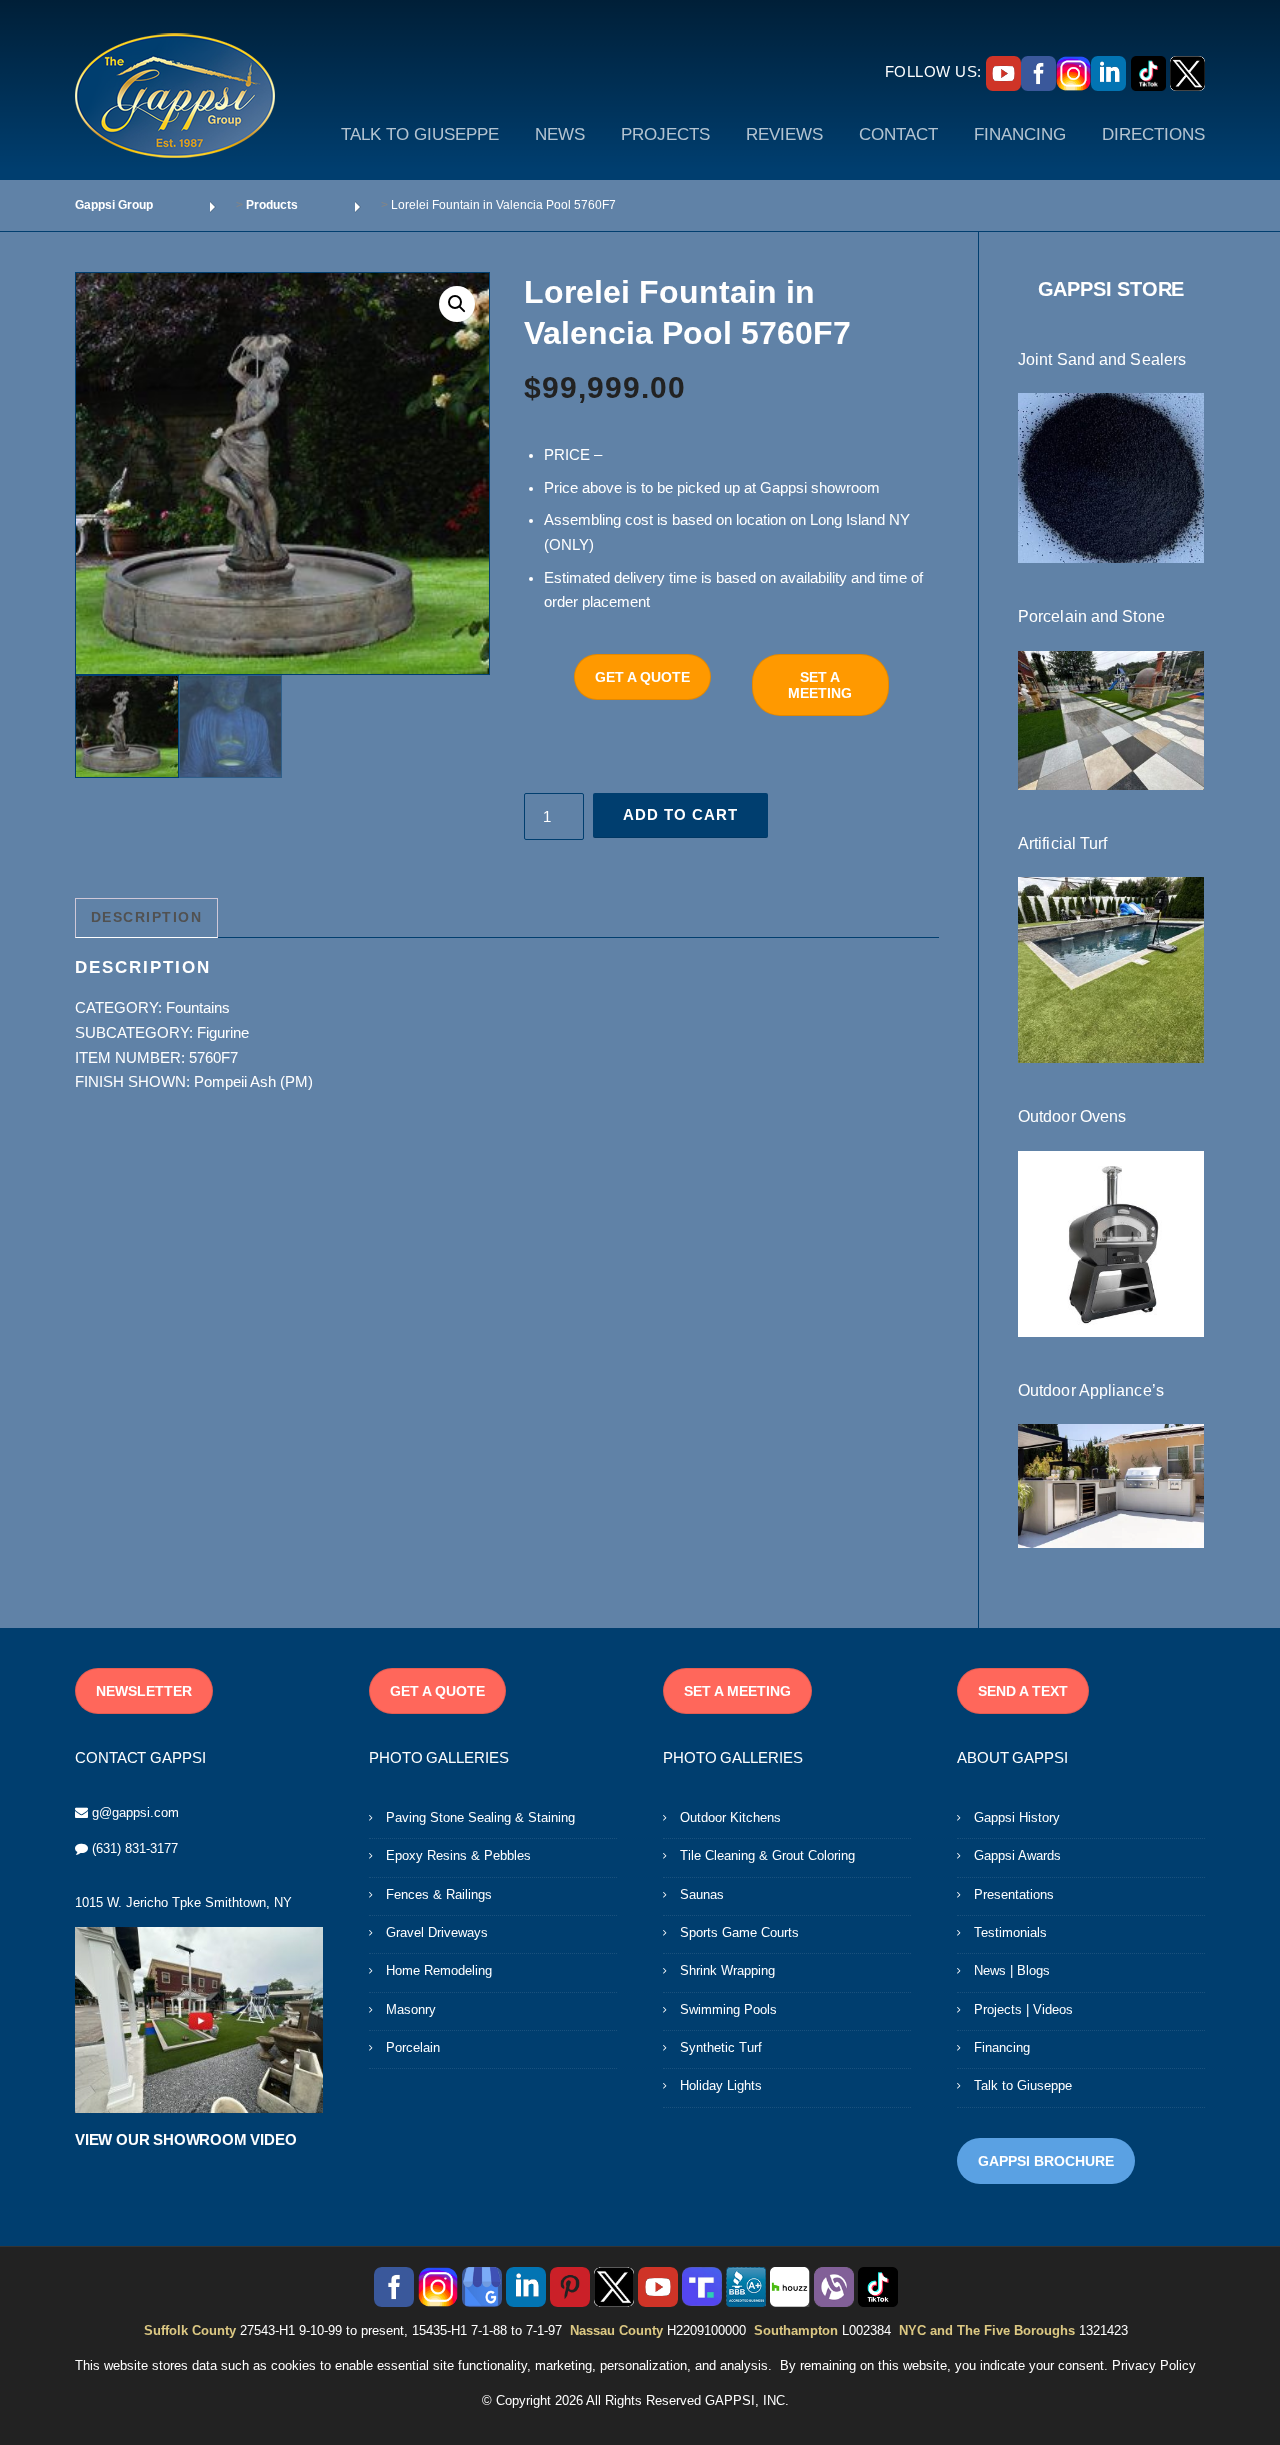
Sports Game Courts (739, 1932)
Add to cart (680, 814)
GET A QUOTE (642, 677)
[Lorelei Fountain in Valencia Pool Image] (282, 473)
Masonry (411, 2009)
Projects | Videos (1023, 2009)
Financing (1002, 2047)
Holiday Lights (721, 2085)
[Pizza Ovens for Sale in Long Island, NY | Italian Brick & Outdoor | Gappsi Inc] (1111, 1242)
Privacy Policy (1154, 2365)
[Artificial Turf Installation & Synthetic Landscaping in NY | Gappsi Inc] (1111, 969)
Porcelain (413, 2047)
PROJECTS (665, 134)
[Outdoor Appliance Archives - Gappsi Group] (1111, 1485)
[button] (457, 304)
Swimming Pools (728, 2009)
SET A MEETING (820, 685)
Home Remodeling (439, 1970)
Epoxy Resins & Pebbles (458, 1855)
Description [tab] (147, 917)
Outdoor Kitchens (730, 1817)
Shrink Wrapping (727, 1970)
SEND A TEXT (1023, 1691)
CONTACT (898, 134)
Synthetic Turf (721, 2047)
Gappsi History (1017, 1817)
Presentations (1014, 1894)
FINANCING (1020, 134)
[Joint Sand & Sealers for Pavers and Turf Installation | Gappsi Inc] (1111, 477)
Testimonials (1010, 1932)
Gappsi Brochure (1046, 2161)
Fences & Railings (439, 1894)
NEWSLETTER (144, 1691)
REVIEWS (784, 134)
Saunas (702, 1894)
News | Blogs (1012, 1970)
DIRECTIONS (1153, 134)
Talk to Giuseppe (1023, 2085)
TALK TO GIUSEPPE (420, 134)
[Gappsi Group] (175, 95)
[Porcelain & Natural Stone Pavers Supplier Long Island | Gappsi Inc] (1111, 719)
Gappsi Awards (1017, 1855)
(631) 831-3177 (135, 1848)
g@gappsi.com (135, 1812)
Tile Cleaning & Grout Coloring (767, 1855)
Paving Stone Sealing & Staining (480, 1817)
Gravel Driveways (437, 1932)
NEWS (560, 134)
